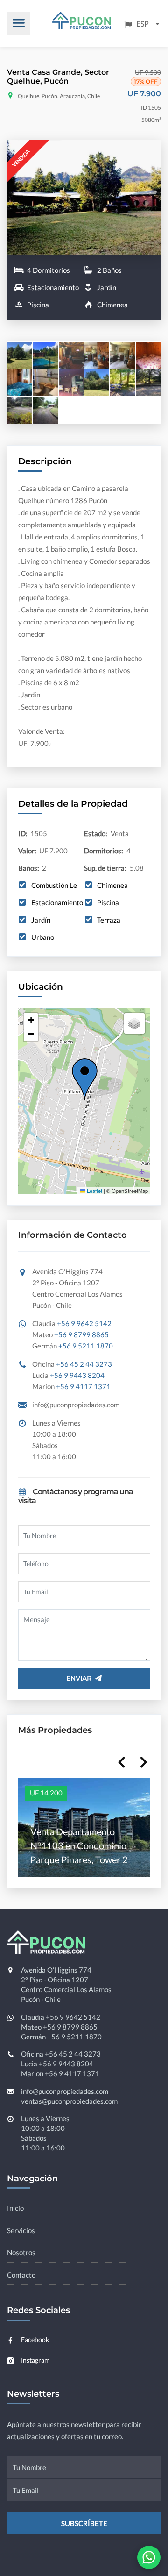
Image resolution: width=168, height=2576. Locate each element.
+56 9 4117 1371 (83, 1386)
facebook (35, 2339)
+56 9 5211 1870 (86, 1346)
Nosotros (21, 2252)
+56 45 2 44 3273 (84, 1364)
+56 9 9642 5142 (84, 1323)
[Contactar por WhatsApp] (149, 2557)
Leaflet (94, 1191)
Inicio (15, 2208)
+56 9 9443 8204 (77, 1375)
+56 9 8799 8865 (81, 1334)
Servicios (21, 2230)
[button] (98, 1080)
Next (139, 1761)
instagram (35, 2360)
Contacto (21, 2275)
